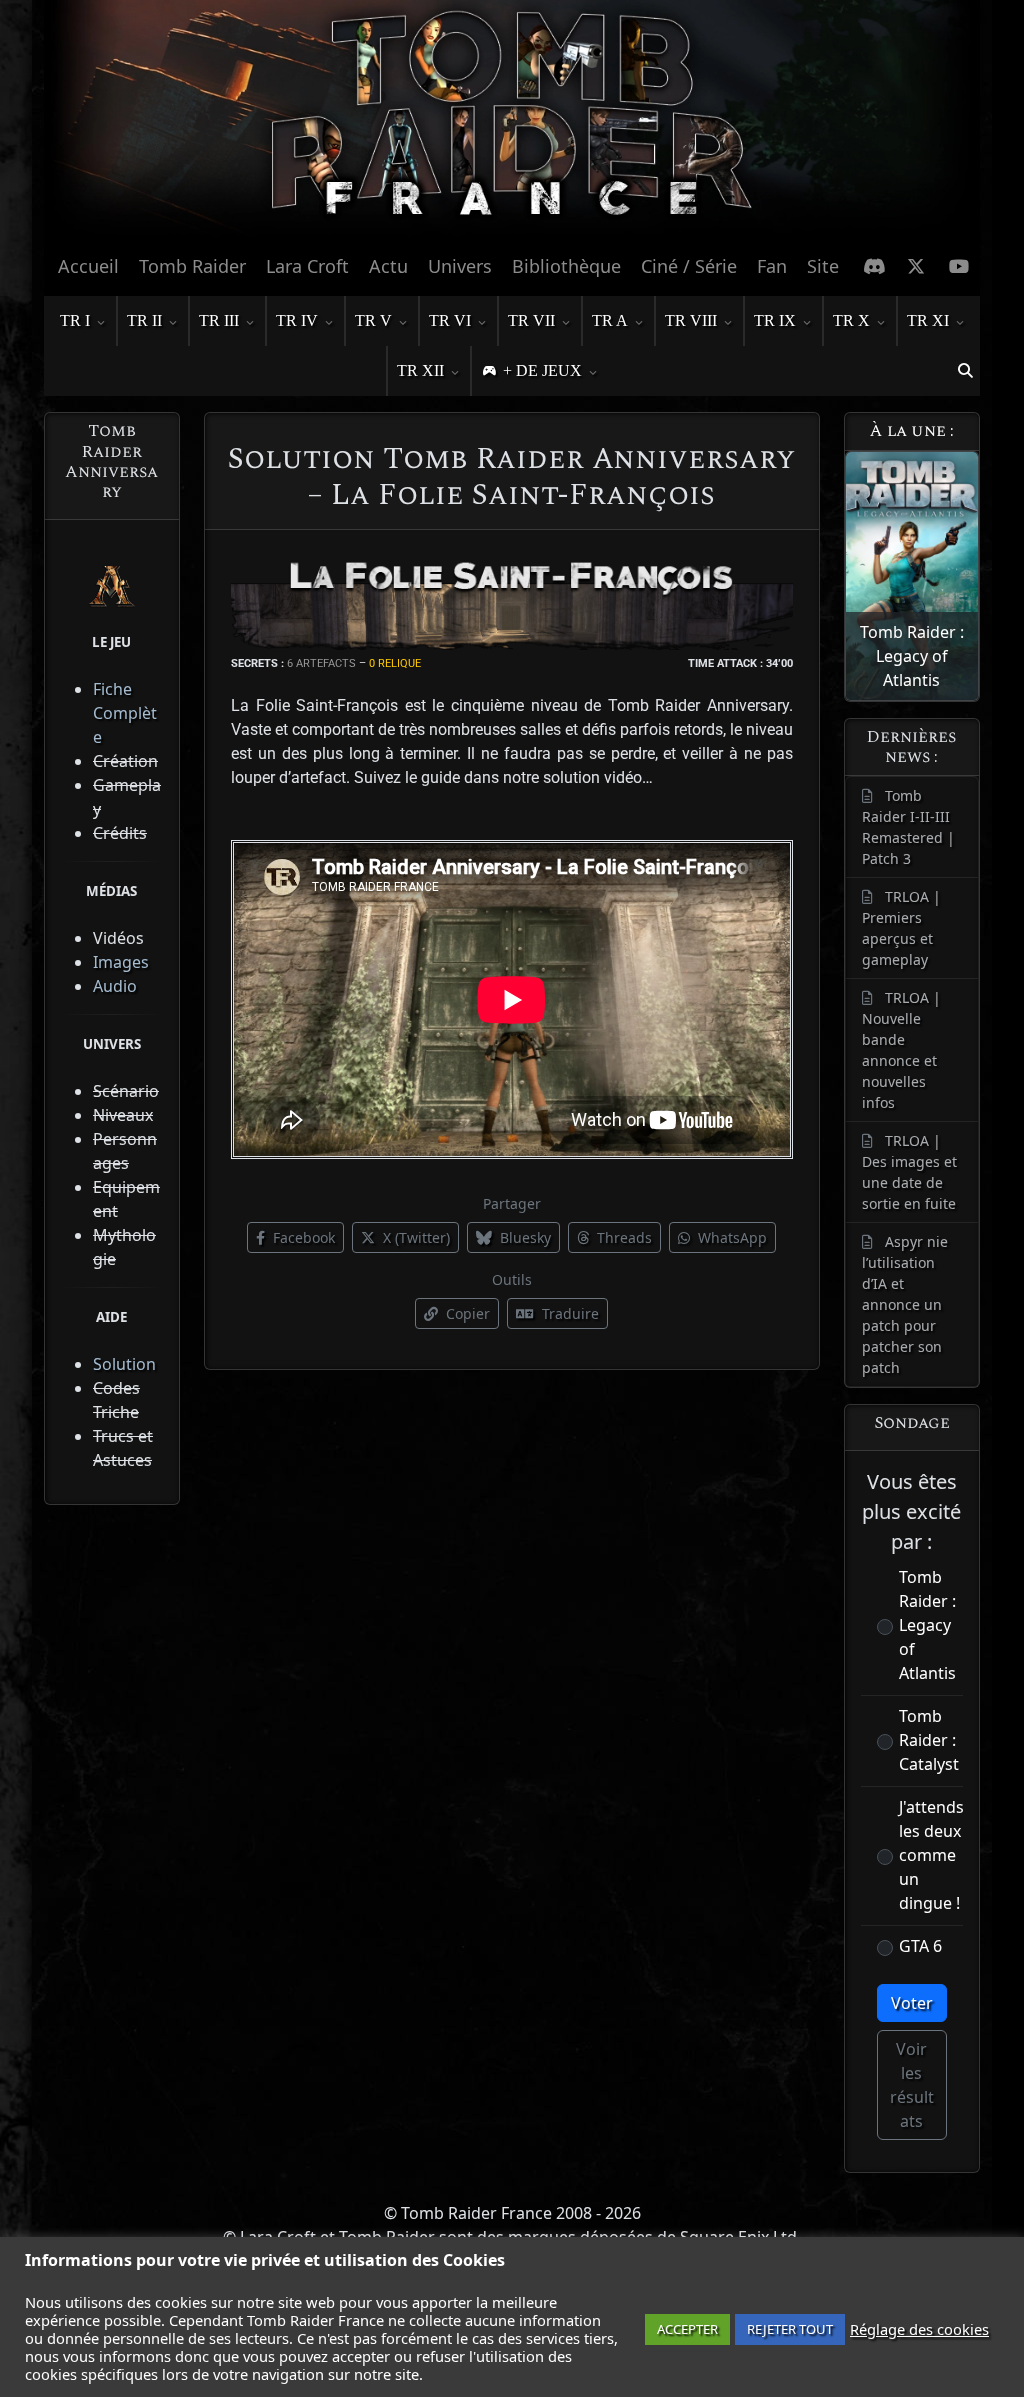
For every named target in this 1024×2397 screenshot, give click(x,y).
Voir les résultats (912, 2085)
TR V (373, 320)
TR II (144, 320)
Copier (466, 1313)
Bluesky (523, 1237)
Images (121, 962)
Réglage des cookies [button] (919, 2329)
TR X (851, 320)
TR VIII (691, 320)
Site (823, 266)
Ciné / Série (689, 266)
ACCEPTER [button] (687, 2329)
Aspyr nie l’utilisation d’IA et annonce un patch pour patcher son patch (905, 1304)
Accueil (88, 266)
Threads (622, 1237)
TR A (610, 320)
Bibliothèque (566, 266)
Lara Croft (307, 266)
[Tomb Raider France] (512, 121)
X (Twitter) (414, 1237)
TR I (75, 320)
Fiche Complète (125, 713)
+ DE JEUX (542, 370)
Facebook (302, 1237)
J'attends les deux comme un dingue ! (931, 1855)
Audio (115, 986)
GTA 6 (920, 1946)
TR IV (297, 320)
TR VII (531, 320)
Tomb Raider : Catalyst (929, 1740)
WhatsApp (730, 1237)
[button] (965, 371)
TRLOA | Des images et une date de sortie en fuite (909, 1172)
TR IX (775, 320)
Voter (912, 2003)
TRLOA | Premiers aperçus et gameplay (901, 928)
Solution (124, 1364)
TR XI (928, 320)
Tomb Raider (192, 266)
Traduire (568, 1313)
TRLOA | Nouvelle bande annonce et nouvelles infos (901, 1050)
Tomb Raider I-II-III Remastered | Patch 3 (908, 827)
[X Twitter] (916, 266)
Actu (388, 266)
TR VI (450, 320)
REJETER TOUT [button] (790, 2329)
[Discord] (874, 266)
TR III (219, 320)
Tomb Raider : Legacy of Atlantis (927, 1625)
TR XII (420, 370)
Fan (772, 266)
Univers (460, 266)
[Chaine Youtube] (959, 266)
